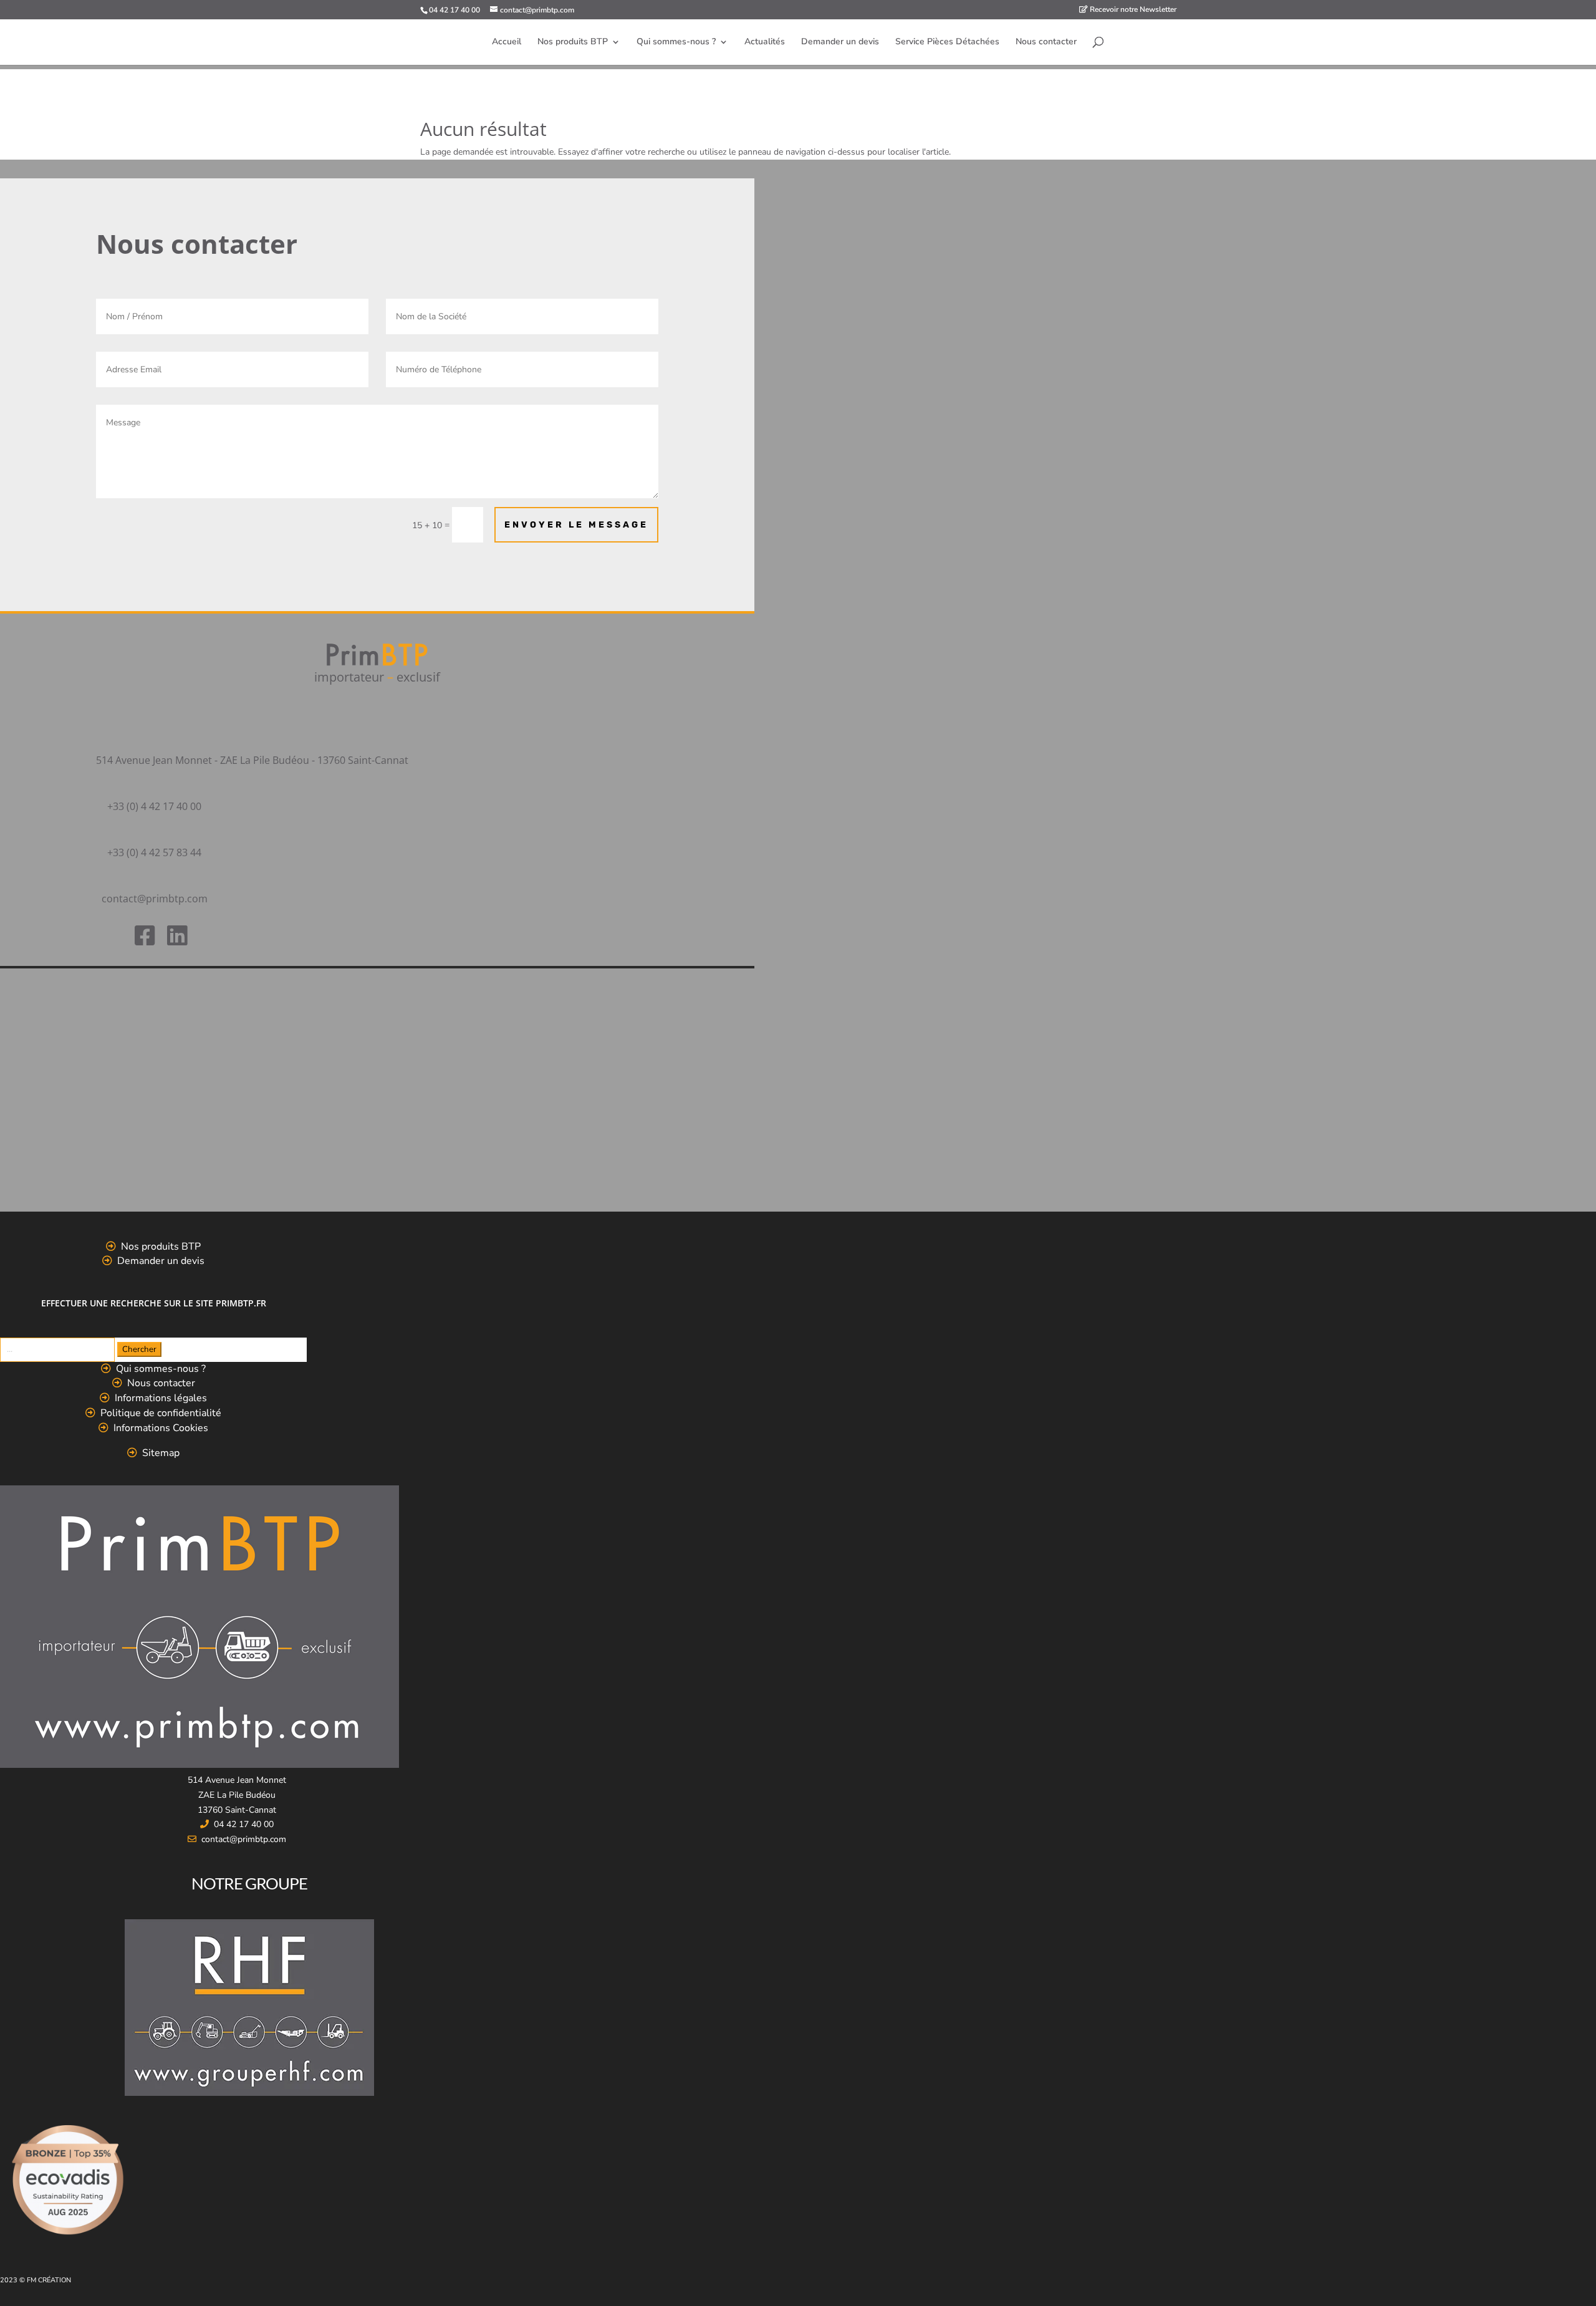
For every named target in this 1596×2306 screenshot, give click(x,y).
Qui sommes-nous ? (676, 42)
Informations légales (161, 1398)
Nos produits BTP (573, 42)
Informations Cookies (161, 1428)
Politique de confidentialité (161, 1413)
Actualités (765, 42)
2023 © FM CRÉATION (36, 2280)
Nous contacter (1046, 42)
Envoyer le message (576, 525)
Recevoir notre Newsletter (1132, 10)
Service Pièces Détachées (947, 42)
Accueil (507, 42)
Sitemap (161, 1453)
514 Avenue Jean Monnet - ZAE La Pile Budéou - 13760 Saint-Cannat (252, 760)
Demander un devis (840, 42)
